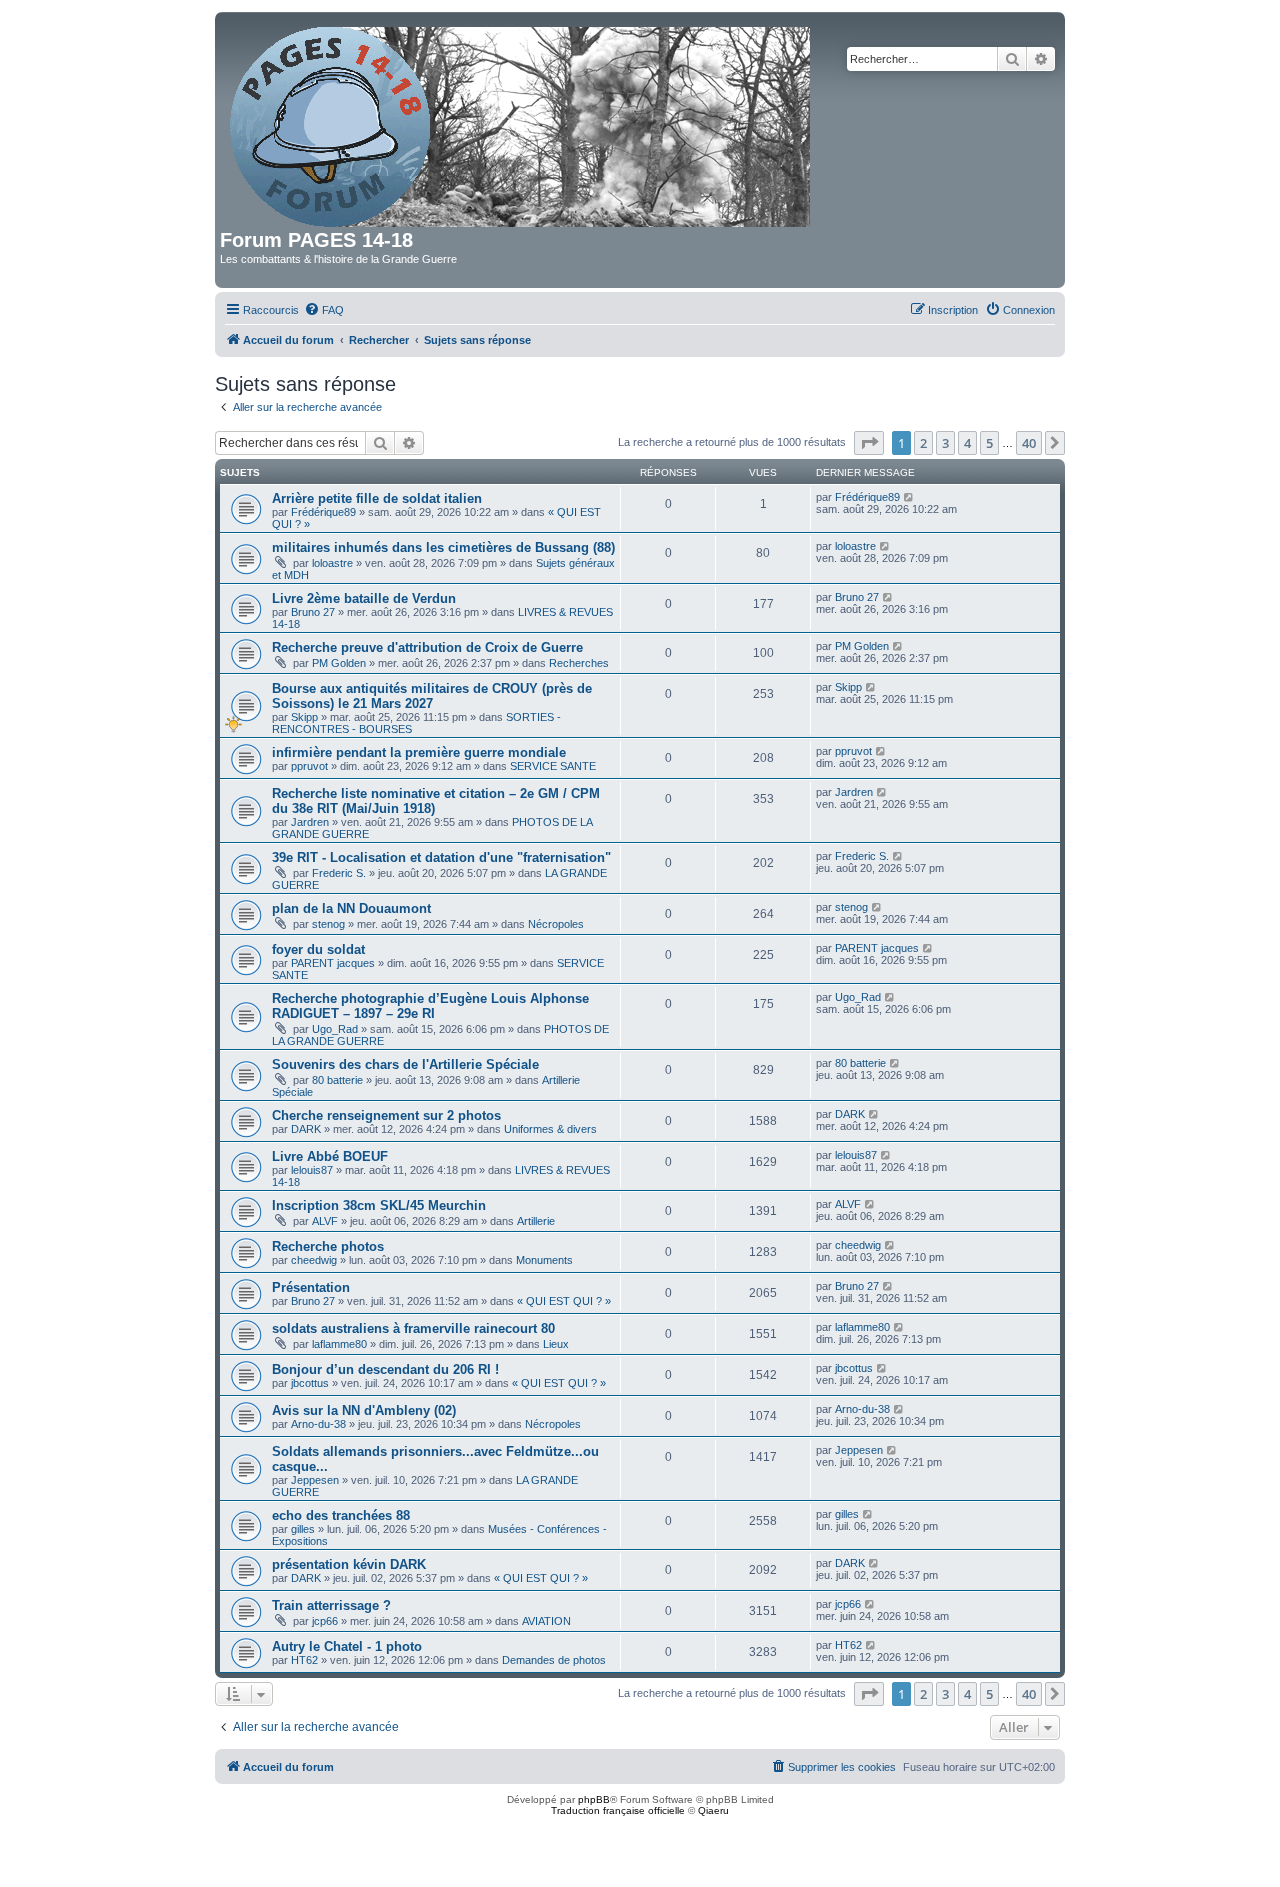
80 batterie (337, 1080)
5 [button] (989, 443)
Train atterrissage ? (331, 1605)
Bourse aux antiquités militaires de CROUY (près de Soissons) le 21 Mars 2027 (432, 696)
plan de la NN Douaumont (351, 908)
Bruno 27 (313, 612)
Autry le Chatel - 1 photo (347, 1646)
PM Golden (339, 663)
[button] (869, 443)
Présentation (311, 1287)
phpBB (594, 1799)
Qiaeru (713, 1810)
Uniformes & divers (550, 1129)
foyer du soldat (318, 949)
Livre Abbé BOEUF (330, 1156)
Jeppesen (315, 1480)
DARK (306, 1129)
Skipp (304, 717)
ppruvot (309, 766)
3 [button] (945, 443)
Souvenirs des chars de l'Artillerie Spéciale (405, 1064)
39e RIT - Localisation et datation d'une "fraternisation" (441, 857)
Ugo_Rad (335, 1029)
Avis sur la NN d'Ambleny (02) (364, 1410)
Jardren (310, 822)
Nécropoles (556, 924)
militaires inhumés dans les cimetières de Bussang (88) (443, 547)
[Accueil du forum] (521, 123)
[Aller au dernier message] (909, 497)
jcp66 (325, 1621)
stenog (328, 924)
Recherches (579, 663)
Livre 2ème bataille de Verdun (364, 598)
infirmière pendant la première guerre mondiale (419, 752)
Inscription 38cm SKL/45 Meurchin (379, 1205)
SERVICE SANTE (553, 766)
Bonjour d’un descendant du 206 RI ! (385, 1369)
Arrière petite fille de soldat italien (377, 498)
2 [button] (923, 443)
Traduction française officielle (618, 1810)
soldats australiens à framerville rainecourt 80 (413, 1328)
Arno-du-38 (318, 1424)
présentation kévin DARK (349, 1564)
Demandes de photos (554, 1660)
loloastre (332, 563)
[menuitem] (324, 310)
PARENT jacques (333, 963)
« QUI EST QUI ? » (564, 1301)
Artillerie (536, 1221)
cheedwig (314, 1260)
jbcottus (310, 1383)
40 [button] (1029, 443)
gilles (303, 1529)
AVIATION (546, 1621)
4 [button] (967, 443)
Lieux (556, 1344)
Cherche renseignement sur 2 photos (386, 1115)
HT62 (304, 1660)
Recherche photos (328, 1246)
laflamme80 (339, 1344)
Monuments (544, 1260)
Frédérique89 (323, 512)
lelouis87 (312, 1170)
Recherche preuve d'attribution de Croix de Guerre (427, 647)
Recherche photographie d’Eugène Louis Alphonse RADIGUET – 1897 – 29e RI (430, 1006)
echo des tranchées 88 (341, 1515)
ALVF (325, 1221)
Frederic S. (339, 873)
